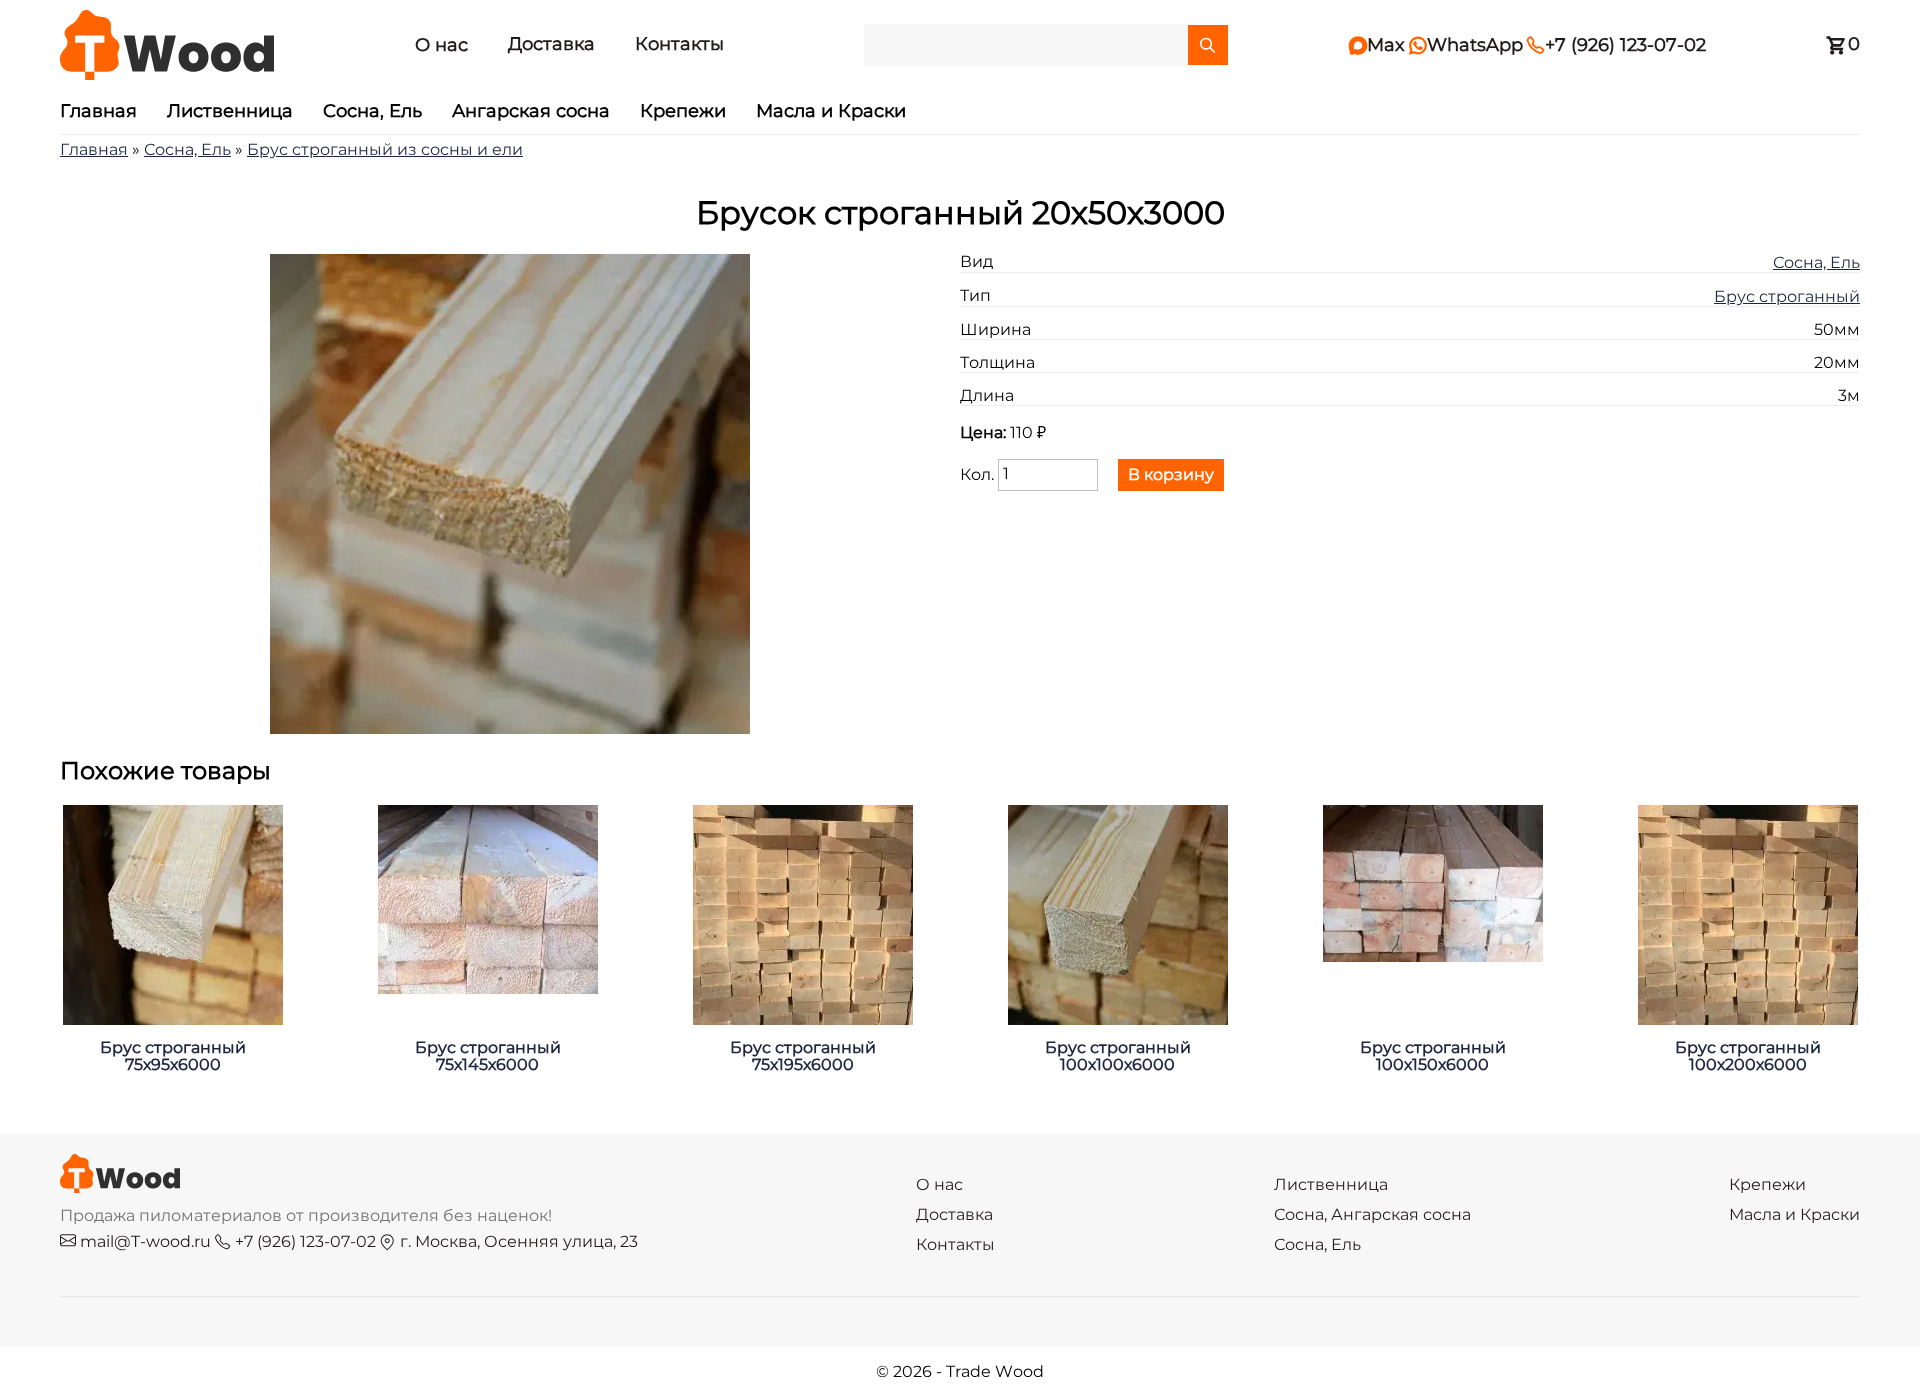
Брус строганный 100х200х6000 (1748, 1056)
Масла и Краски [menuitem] (831, 112)
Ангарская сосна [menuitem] (531, 112)
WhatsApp (1466, 46)
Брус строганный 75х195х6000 (803, 1056)
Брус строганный (1787, 297)
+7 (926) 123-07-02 (1616, 46)
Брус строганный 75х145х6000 (488, 1056)
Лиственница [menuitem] (230, 112)
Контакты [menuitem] (679, 45)
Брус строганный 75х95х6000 (173, 1056)
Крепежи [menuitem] (683, 112)
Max (1377, 46)
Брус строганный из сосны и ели (385, 150)
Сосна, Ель (187, 150)
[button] (510, 729)
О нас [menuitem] (441, 46)
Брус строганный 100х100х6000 (1118, 1056)
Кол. (977, 474)
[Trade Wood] (167, 45)
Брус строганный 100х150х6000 (1433, 1056)
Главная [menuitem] (98, 112)
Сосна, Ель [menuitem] (372, 112)
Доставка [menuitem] (551, 45)
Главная (94, 150)
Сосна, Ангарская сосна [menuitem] (1372, 1215)
